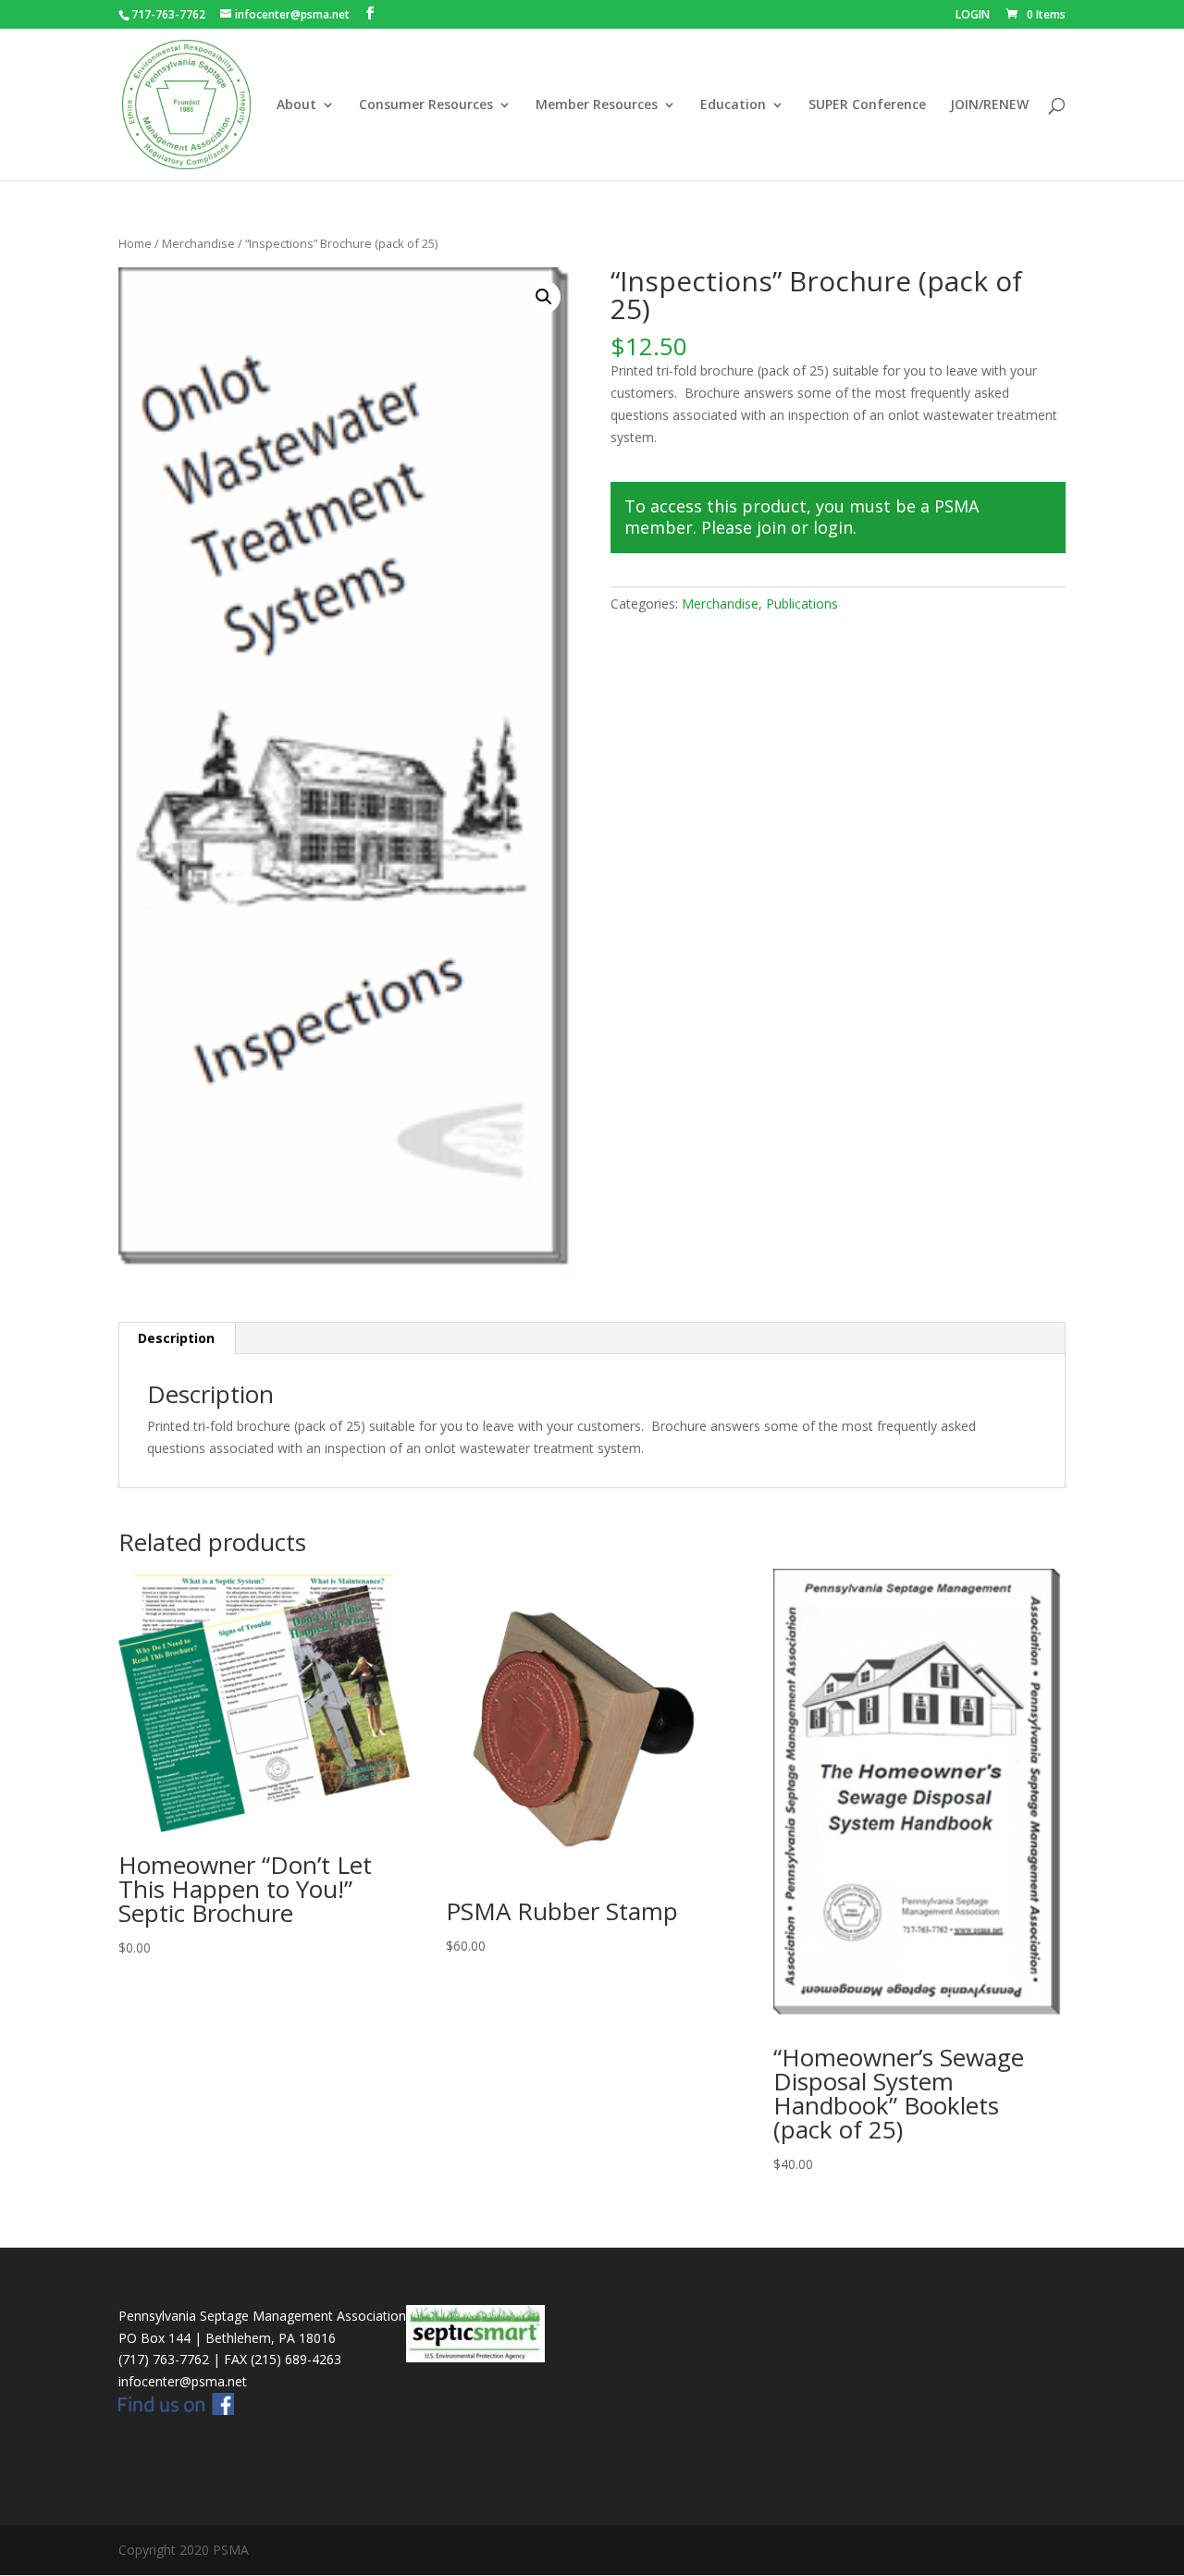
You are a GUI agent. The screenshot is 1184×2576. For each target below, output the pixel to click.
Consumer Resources (426, 105)
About (296, 105)
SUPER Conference (867, 105)
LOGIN (973, 16)
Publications (802, 604)
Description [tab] (176, 1338)
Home (135, 243)
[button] (544, 297)
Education (733, 105)
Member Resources (597, 105)
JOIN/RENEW (989, 105)
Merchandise (198, 243)
